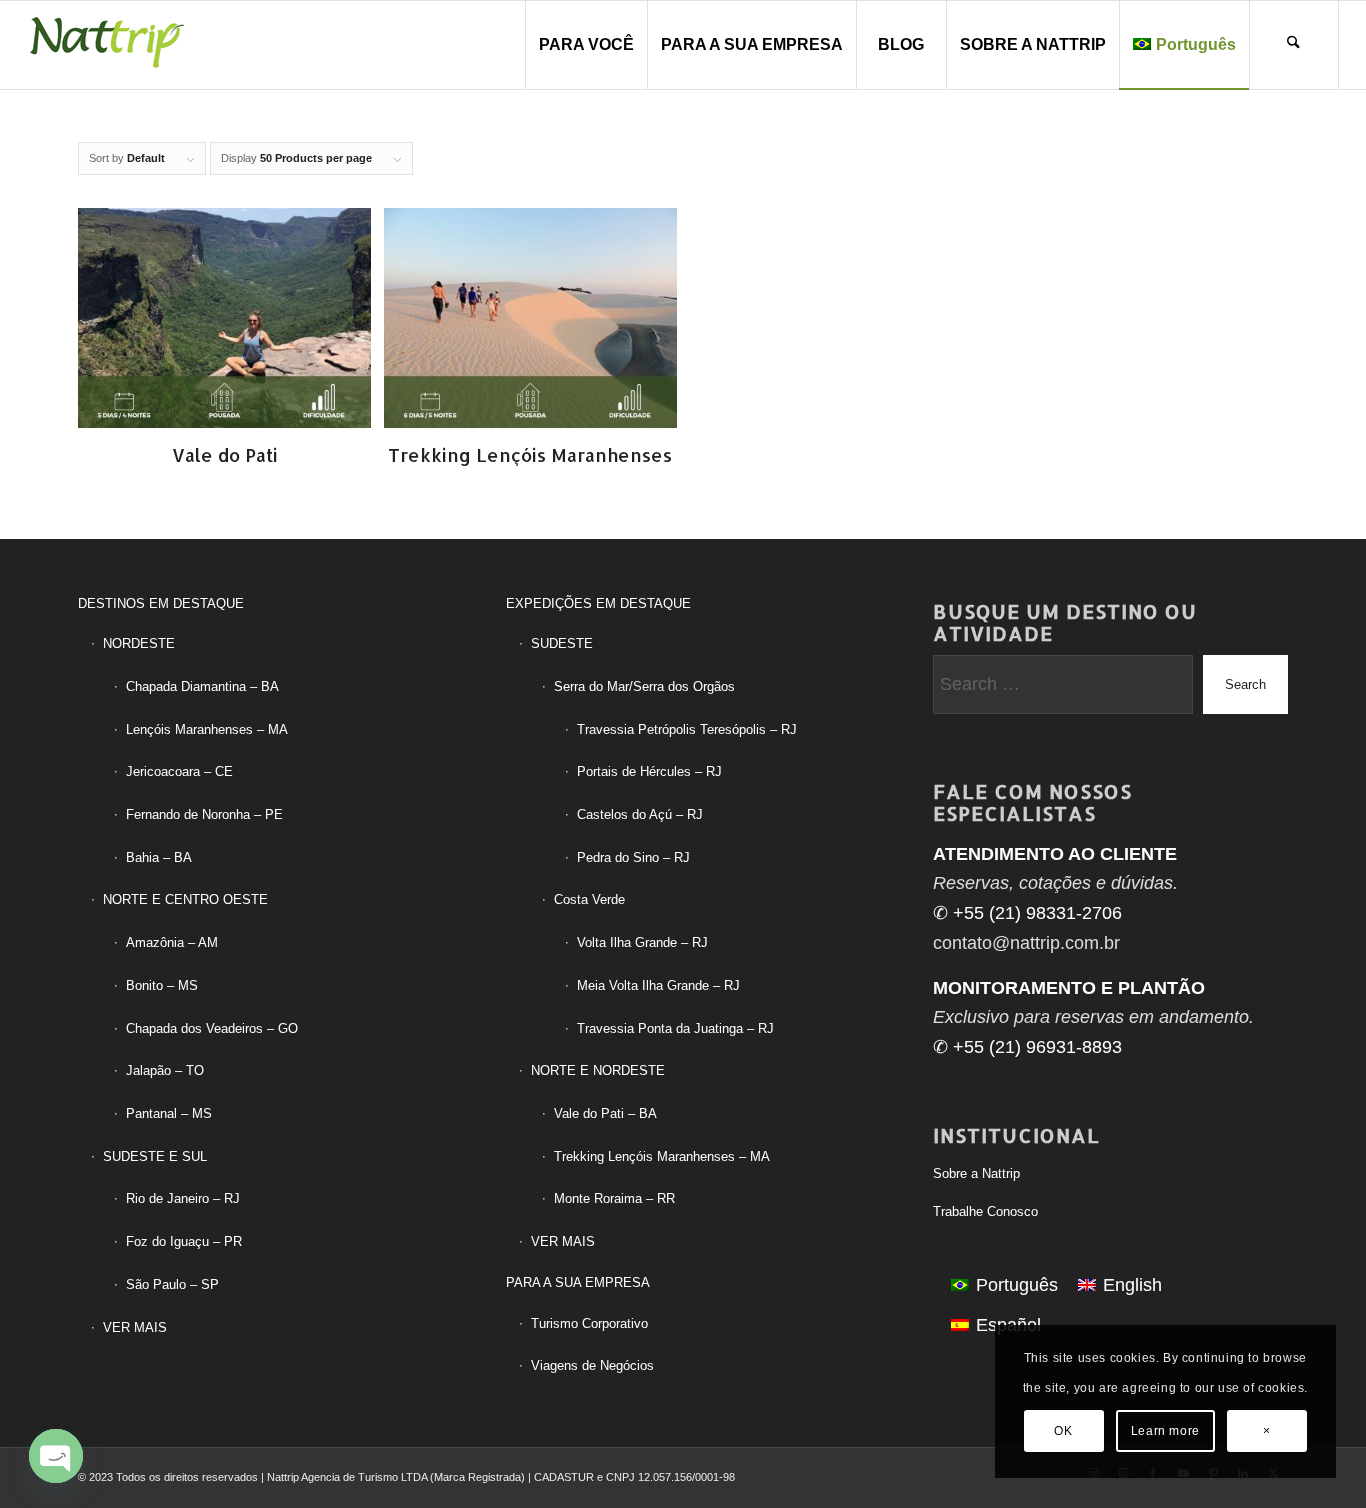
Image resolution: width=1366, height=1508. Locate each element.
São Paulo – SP (172, 1284)
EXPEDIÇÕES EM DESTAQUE (598, 603)
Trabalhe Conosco (985, 1211)
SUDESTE (562, 643)
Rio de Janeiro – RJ (183, 1198)
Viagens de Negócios (592, 1365)
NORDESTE (139, 643)
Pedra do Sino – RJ (633, 857)
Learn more (1165, 1431)
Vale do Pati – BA (605, 1113)
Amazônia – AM (172, 942)
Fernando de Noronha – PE (204, 814)
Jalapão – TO (165, 1070)
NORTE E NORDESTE (598, 1070)
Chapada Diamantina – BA (202, 686)
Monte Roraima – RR (614, 1198)
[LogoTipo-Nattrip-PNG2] (107, 45)
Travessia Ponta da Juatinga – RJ (675, 1028)
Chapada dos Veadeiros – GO (212, 1028)
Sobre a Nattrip (976, 1173)
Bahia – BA (159, 857)
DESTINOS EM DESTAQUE (161, 603)
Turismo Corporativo (589, 1323)
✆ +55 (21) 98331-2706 (1027, 913)
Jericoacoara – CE (179, 771)
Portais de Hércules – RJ (649, 771)
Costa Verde (589, 899)
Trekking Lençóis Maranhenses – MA (662, 1156)
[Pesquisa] (1294, 45)
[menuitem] (586, 45)
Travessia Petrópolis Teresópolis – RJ (687, 729)
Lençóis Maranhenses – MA (207, 729)
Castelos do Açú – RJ (640, 814)
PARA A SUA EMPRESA (578, 1282)
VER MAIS (135, 1327)
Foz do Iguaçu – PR (184, 1241)
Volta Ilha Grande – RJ (642, 942)
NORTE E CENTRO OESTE (185, 899)
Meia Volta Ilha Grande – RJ (658, 985)
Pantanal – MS (169, 1113)
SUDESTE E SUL (155, 1156)
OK (1063, 1431)
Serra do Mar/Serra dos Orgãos (644, 686)
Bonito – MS (162, 985)
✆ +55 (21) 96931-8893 (1027, 1047)
